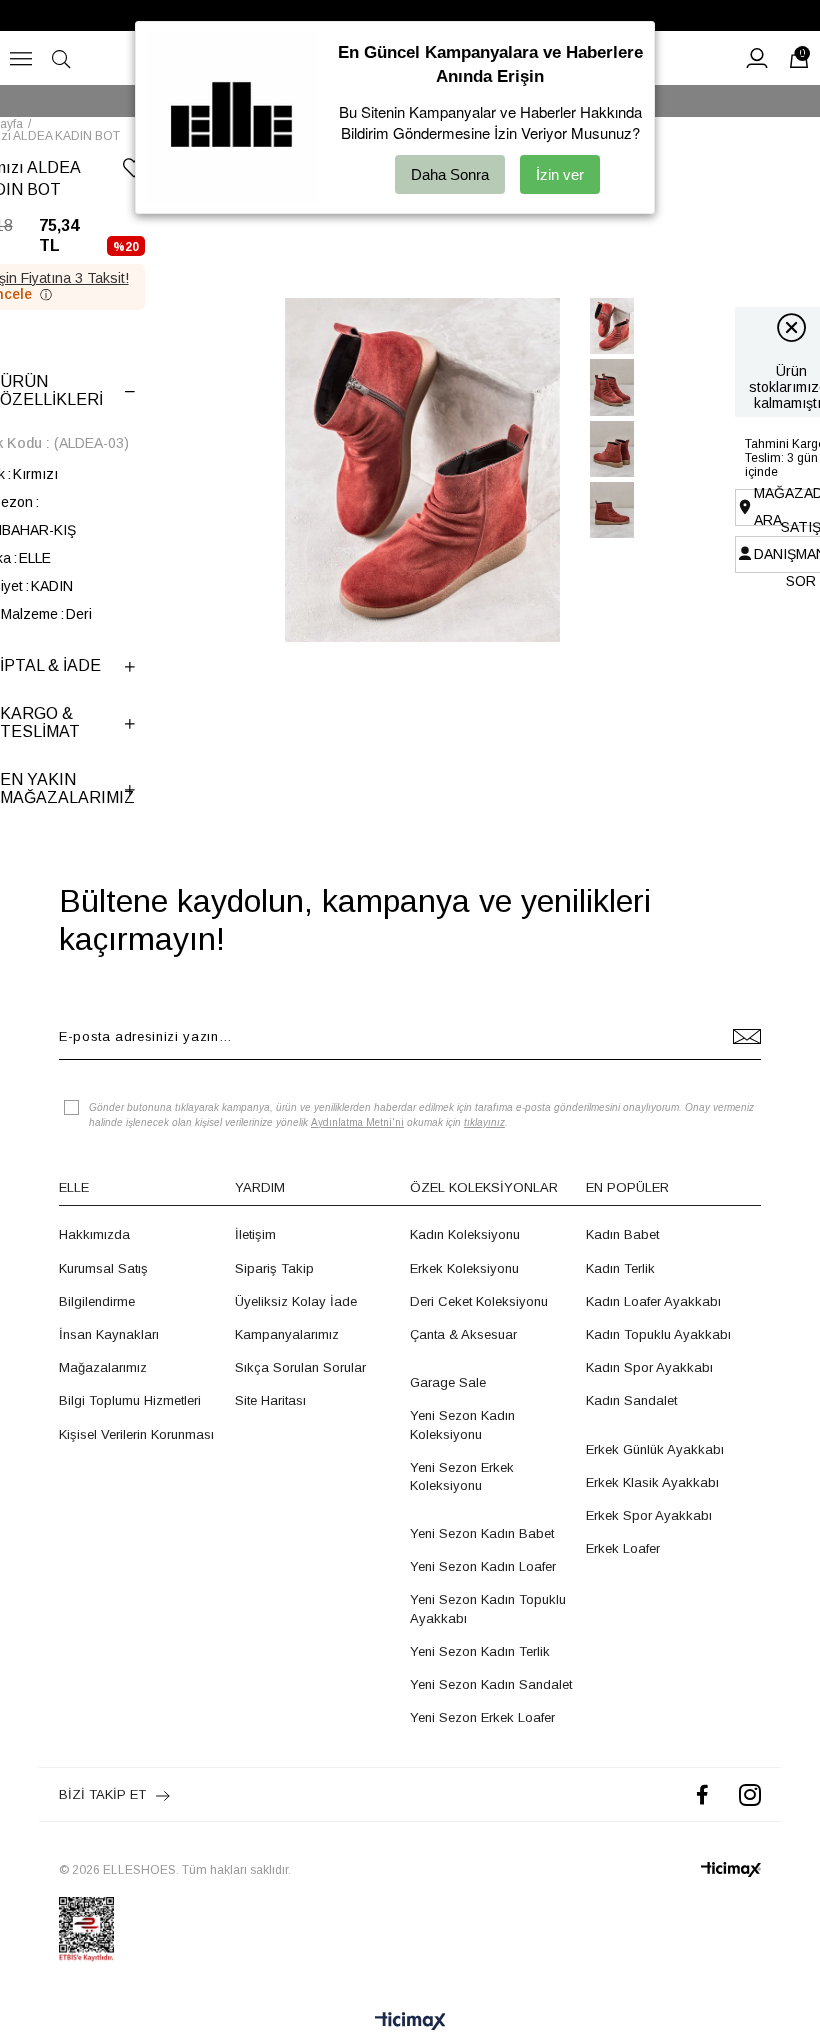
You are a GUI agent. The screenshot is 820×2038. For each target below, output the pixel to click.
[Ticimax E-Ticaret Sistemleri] (410, 2022)
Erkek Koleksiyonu (464, 1268)
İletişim (255, 1234)
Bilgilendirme (97, 1301)
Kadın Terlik (620, 1268)
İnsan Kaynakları (109, 1334)
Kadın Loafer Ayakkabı (653, 1301)
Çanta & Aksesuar (463, 1334)
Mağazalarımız (103, 1367)
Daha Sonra (450, 174)
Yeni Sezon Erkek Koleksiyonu (462, 1476)
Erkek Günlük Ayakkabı (655, 1449)
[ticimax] (731, 1869)
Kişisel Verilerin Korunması (136, 1434)
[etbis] (86, 1929)
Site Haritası (270, 1400)
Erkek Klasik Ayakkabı (652, 1482)
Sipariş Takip (274, 1268)
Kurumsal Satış (103, 1268)
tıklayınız (484, 1122)
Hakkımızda (94, 1234)
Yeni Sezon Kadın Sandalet (491, 1684)
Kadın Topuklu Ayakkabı (658, 1334)
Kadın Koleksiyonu (465, 1234)
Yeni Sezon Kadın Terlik (480, 1651)
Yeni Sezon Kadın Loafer (483, 1566)
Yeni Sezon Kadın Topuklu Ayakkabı (488, 1608)
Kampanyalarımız (287, 1334)
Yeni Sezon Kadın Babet (482, 1533)
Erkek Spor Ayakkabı (649, 1515)
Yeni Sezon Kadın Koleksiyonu (462, 1424)
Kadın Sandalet (631, 1400)
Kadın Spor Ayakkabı (649, 1367)
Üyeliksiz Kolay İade (296, 1301)
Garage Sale (448, 1382)
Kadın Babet (622, 1234)
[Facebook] (702, 1794)
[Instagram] (750, 1794)
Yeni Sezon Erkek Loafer (482, 1717)
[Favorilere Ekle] (134, 171)
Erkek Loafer (623, 1548)
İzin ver (560, 174)
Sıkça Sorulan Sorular (300, 1367)
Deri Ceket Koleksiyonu (479, 1301)
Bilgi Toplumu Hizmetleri (130, 1400)
